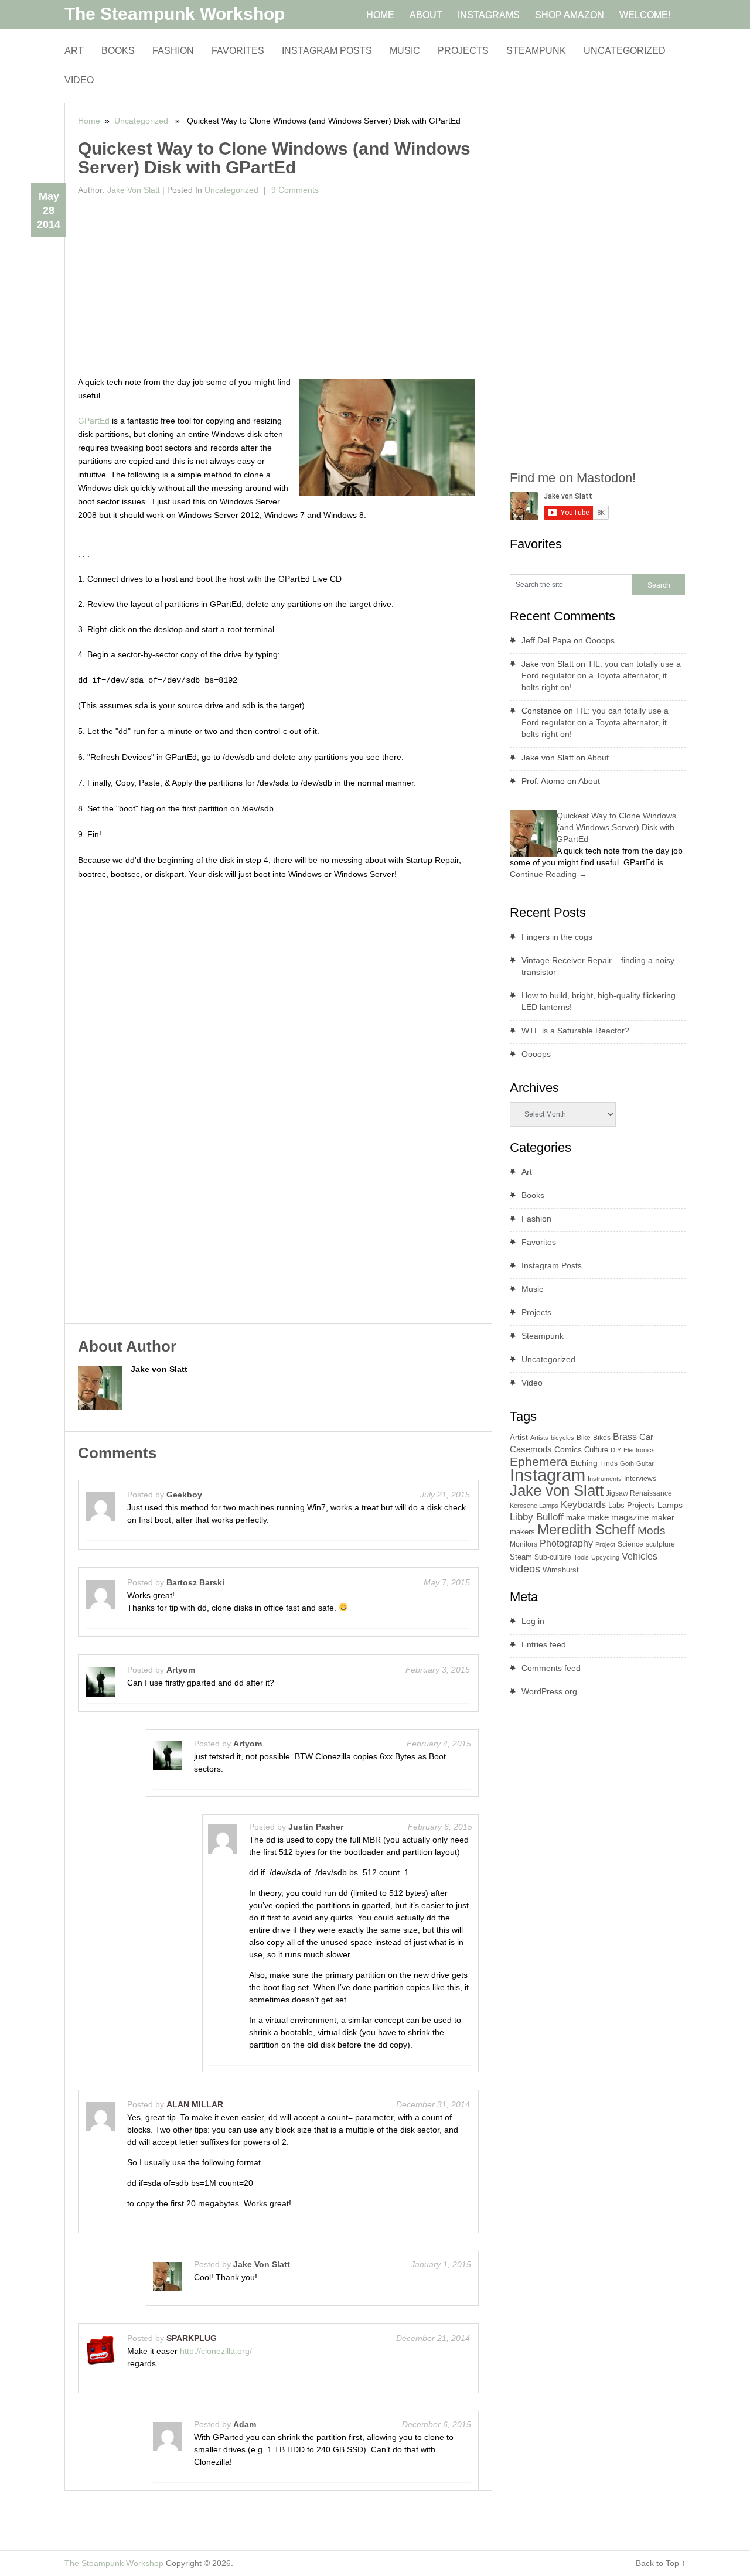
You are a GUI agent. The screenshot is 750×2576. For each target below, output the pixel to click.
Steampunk (536, 51)
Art (74, 51)
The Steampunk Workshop (175, 14)
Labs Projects (632, 1505)
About (598, 758)
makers (522, 1532)
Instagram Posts (327, 51)
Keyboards (583, 1505)
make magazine (618, 1517)
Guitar (645, 1463)
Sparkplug (192, 2338)
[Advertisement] (279, 288)
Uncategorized (625, 51)
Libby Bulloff (537, 1517)
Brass (625, 1437)
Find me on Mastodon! (573, 478)
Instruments (605, 1479)
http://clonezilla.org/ (216, 2351)
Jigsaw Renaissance (639, 1493)
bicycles (562, 1438)
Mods (652, 1531)
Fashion (173, 51)
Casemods (531, 1449)
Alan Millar (195, 2104)
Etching (584, 1463)
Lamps (670, 1505)
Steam (521, 1557)
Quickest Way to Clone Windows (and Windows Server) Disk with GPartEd (616, 827)
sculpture (660, 1544)
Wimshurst (561, 1570)
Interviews (640, 1479)
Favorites (238, 51)
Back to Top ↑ (661, 2563)
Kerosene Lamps (534, 1506)
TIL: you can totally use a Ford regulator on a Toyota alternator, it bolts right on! (601, 675)
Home (89, 121)
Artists (539, 1438)
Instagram (548, 1475)
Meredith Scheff (586, 1529)
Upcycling (605, 1557)
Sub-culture (553, 1557)
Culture (596, 1450)
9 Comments (294, 190)
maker (663, 1517)
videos (525, 1569)
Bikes (602, 1438)
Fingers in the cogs (557, 937)
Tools (581, 1557)
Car (646, 1437)
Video (79, 80)
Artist (519, 1437)
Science (630, 1544)
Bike (584, 1438)
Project (605, 1544)
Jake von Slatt (134, 190)
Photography (566, 1543)
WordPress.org (549, 1691)
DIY (616, 1450)
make (575, 1518)
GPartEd (94, 421)
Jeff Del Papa (546, 640)
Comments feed (551, 1668)
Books (118, 51)
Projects (463, 51)
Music (405, 51)
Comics (568, 1450)
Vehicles (640, 1556)
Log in (533, 1621)
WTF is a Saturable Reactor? (575, 1031)
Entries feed (544, 1644)
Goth (627, 1463)
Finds (609, 1463)
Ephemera (539, 1461)
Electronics (639, 1450)
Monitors (524, 1544)
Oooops (600, 640)
